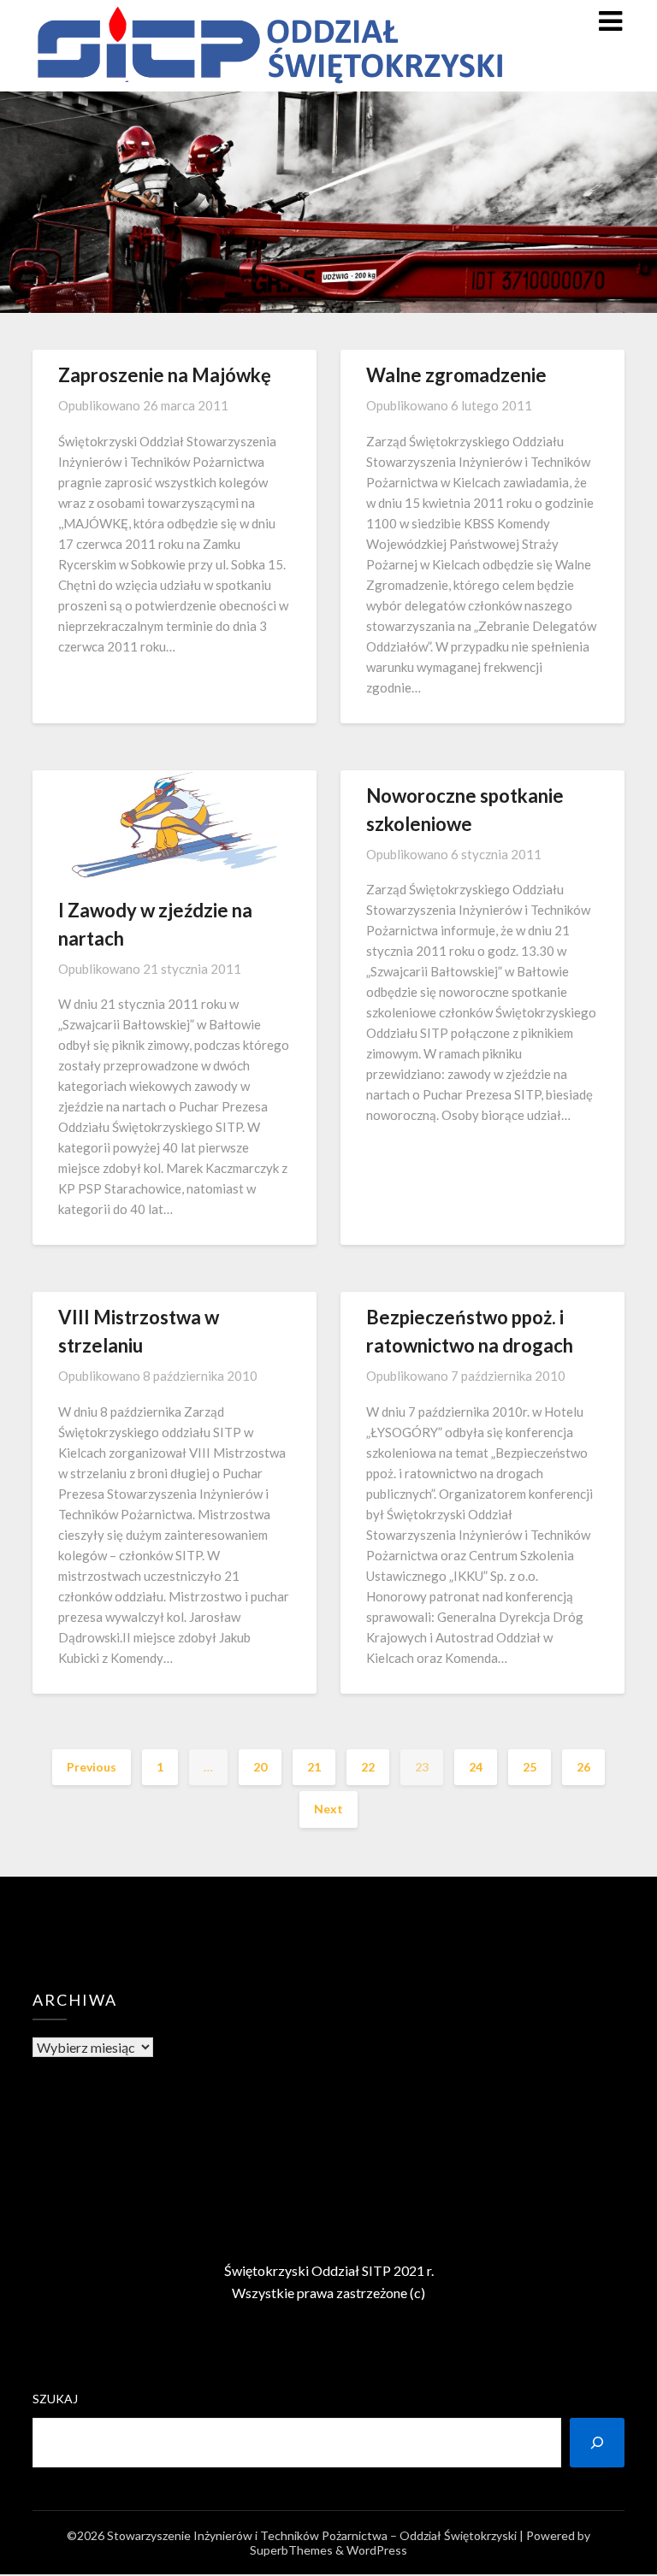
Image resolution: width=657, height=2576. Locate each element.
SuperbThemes (291, 2550)
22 (368, 1767)
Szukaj (55, 2399)
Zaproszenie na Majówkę (165, 375)
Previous (92, 1767)
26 (583, 1767)
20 (260, 1767)
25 (530, 1767)
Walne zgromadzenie (456, 375)
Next (328, 1809)
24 (476, 1767)
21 (314, 1767)
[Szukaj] (597, 2443)
